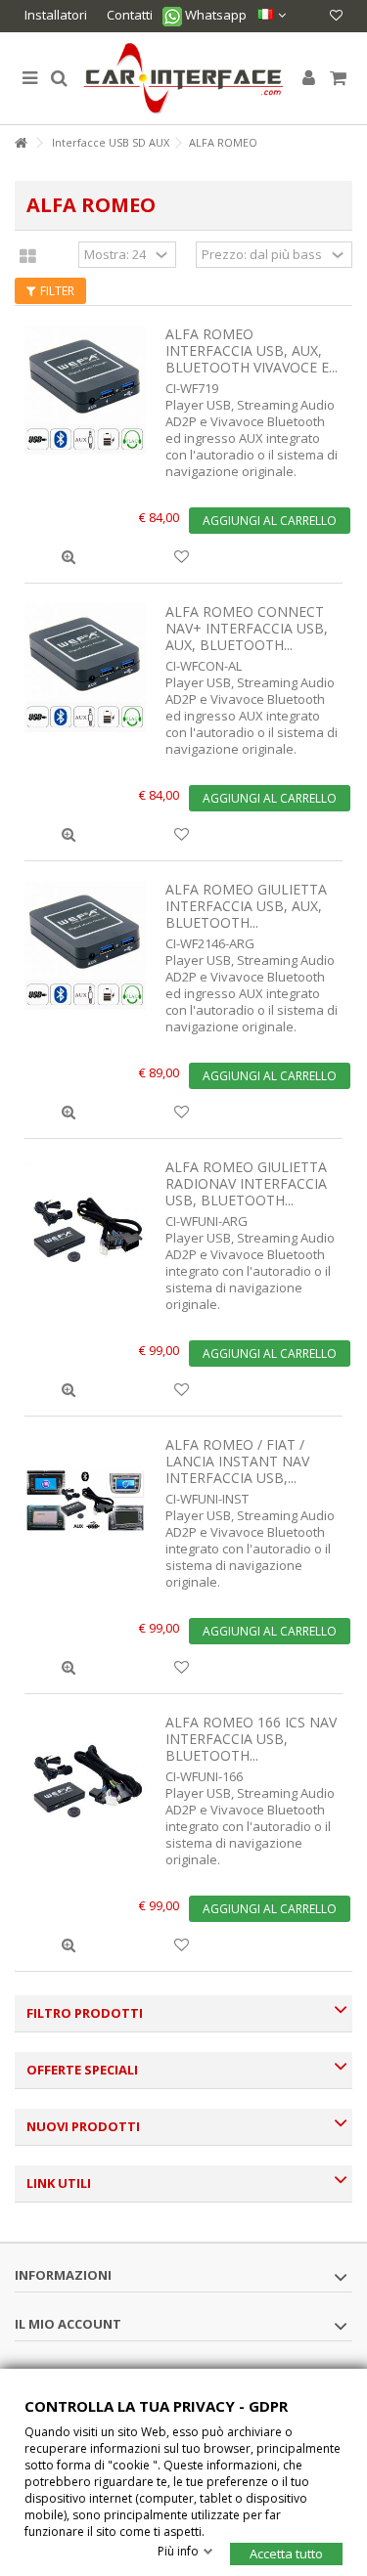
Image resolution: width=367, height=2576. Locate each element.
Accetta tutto (286, 2553)
